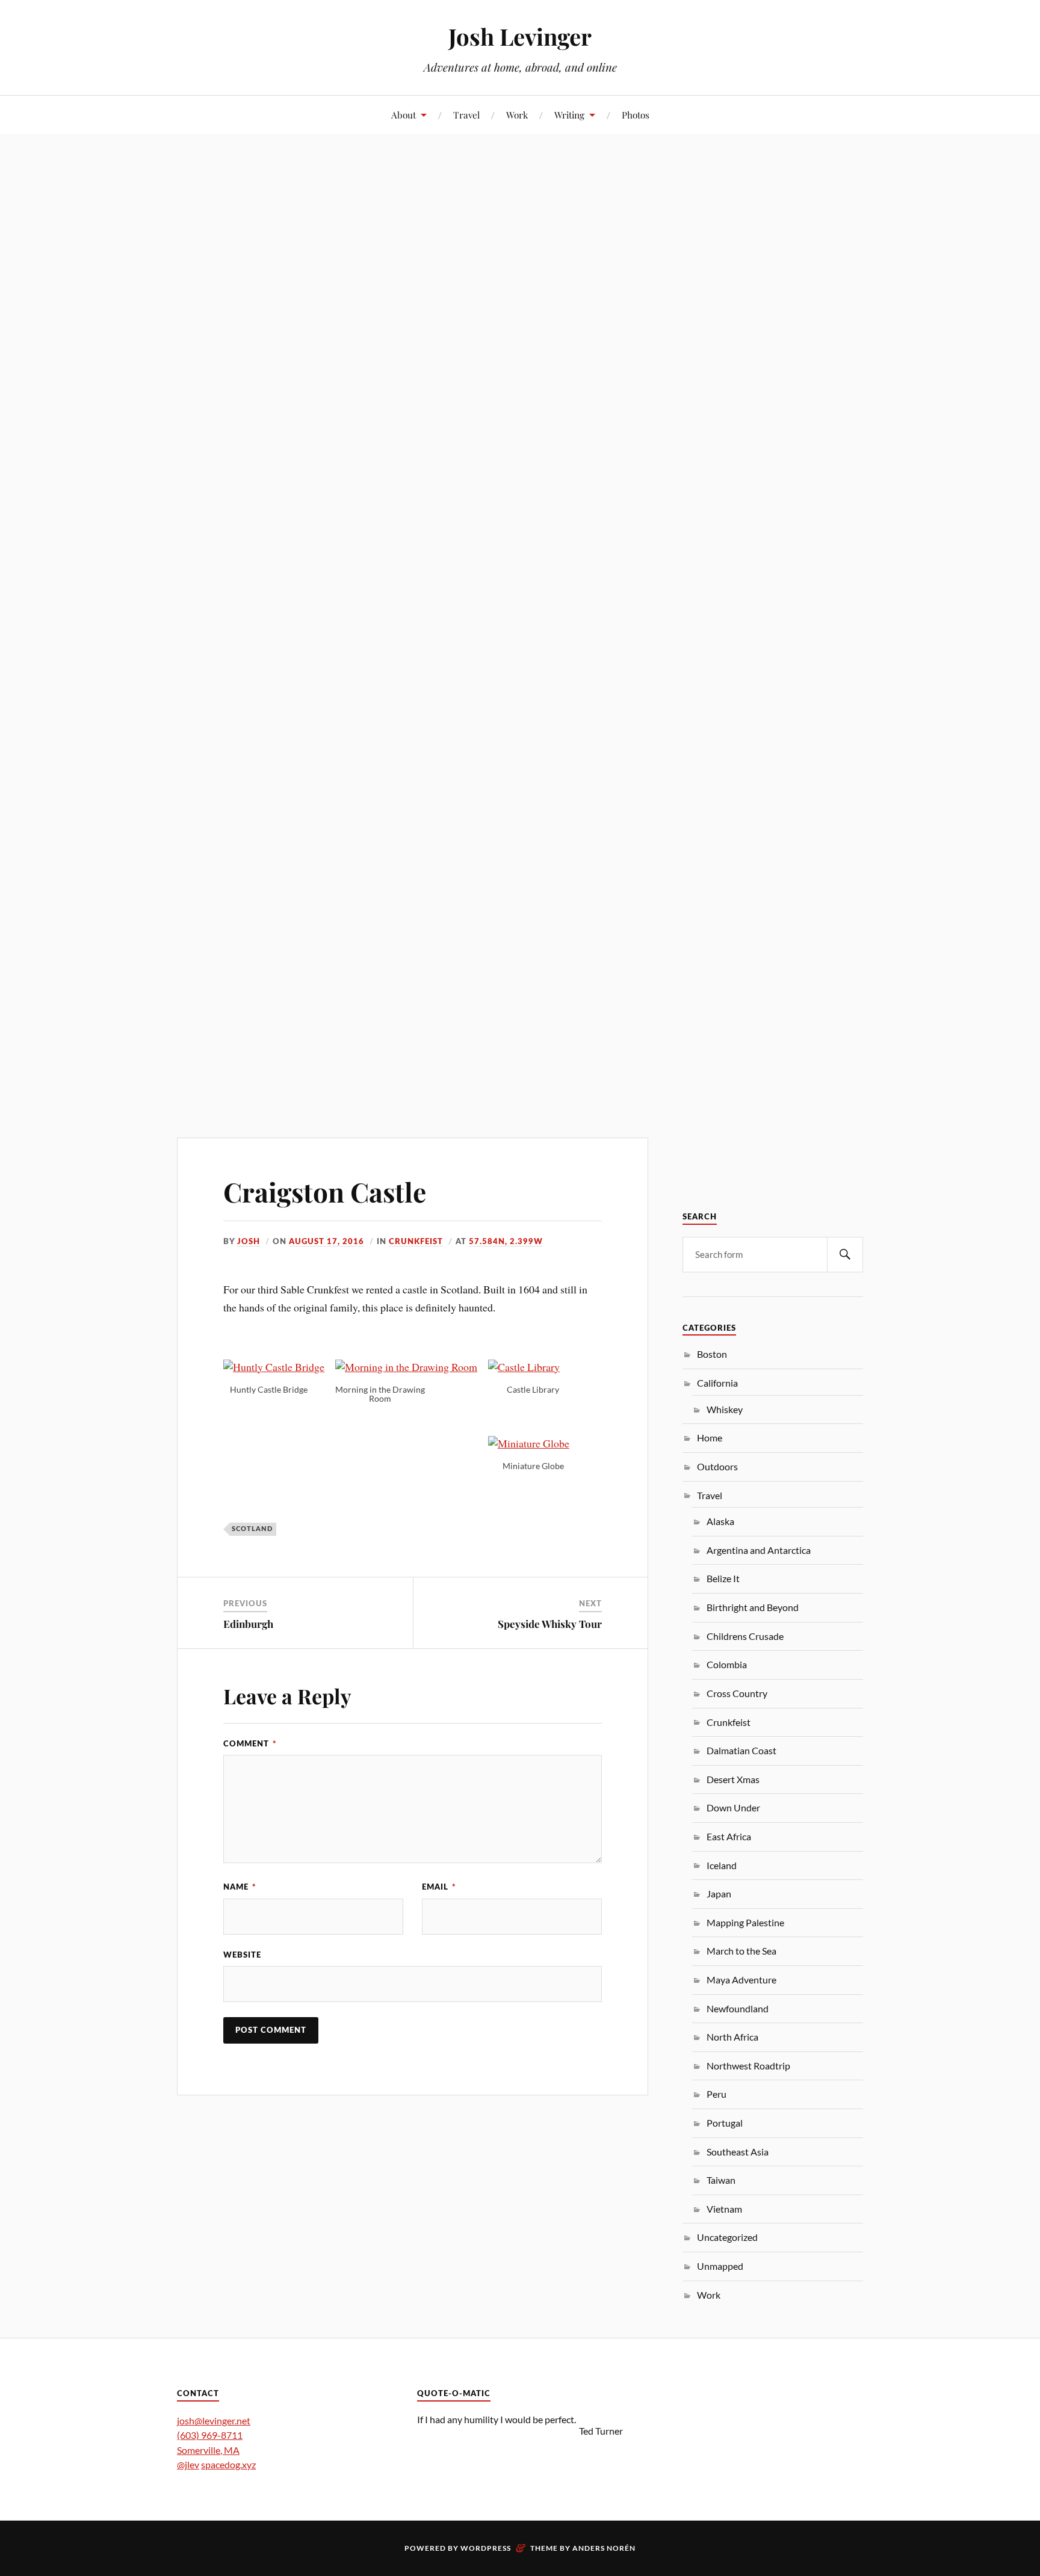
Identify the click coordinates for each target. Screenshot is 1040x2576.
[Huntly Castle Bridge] (279, 1367)
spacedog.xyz (228, 2464)
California (717, 1383)
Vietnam (724, 2209)
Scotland (252, 1529)
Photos (636, 115)
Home (710, 1437)
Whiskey (725, 1409)
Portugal (725, 2123)
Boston (712, 1354)
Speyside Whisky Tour (550, 1624)
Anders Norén (604, 2548)
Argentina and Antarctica (759, 1550)
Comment (250, 1744)
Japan (719, 1893)
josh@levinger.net (214, 2420)
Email (439, 1887)
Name (240, 1887)
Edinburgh (248, 1624)
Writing (569, 115)
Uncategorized (727, 2237)
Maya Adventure (741, 1980)
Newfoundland (738, 2008)
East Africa (729, 1836)
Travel (466, 115)
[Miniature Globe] (534, 1443)
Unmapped (720, 2266)
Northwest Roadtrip (748, 2066)
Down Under (733, 1807)
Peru (717, 2094)
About (404, 115)
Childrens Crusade (745, 1636)
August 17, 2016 (327, 1242)
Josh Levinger (520, 36)
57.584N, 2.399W (506, 1242)
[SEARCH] (845, 1255)
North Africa (732, 2037)
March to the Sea (741, 1951)
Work (517, 115)
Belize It (723, 1578)
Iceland (722, 1865)
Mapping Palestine (745, 1922)
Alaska (720, 1521)
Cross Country (737, 1693)
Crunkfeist (416, 1242)
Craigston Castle (325, 1191)
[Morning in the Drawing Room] (412, 1367)
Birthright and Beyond (753, 1607)
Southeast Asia (738, 2152)
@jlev (188, 2464)
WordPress (486, 2548)
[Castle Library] (529, 1367)
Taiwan (721, 2180)
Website (242, 1955)
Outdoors (717, 1466)
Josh (249, 1242)
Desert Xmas (733, 1779)
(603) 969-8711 (210, 2435)
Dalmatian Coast (741, 1750)
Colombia (727, 1664)
